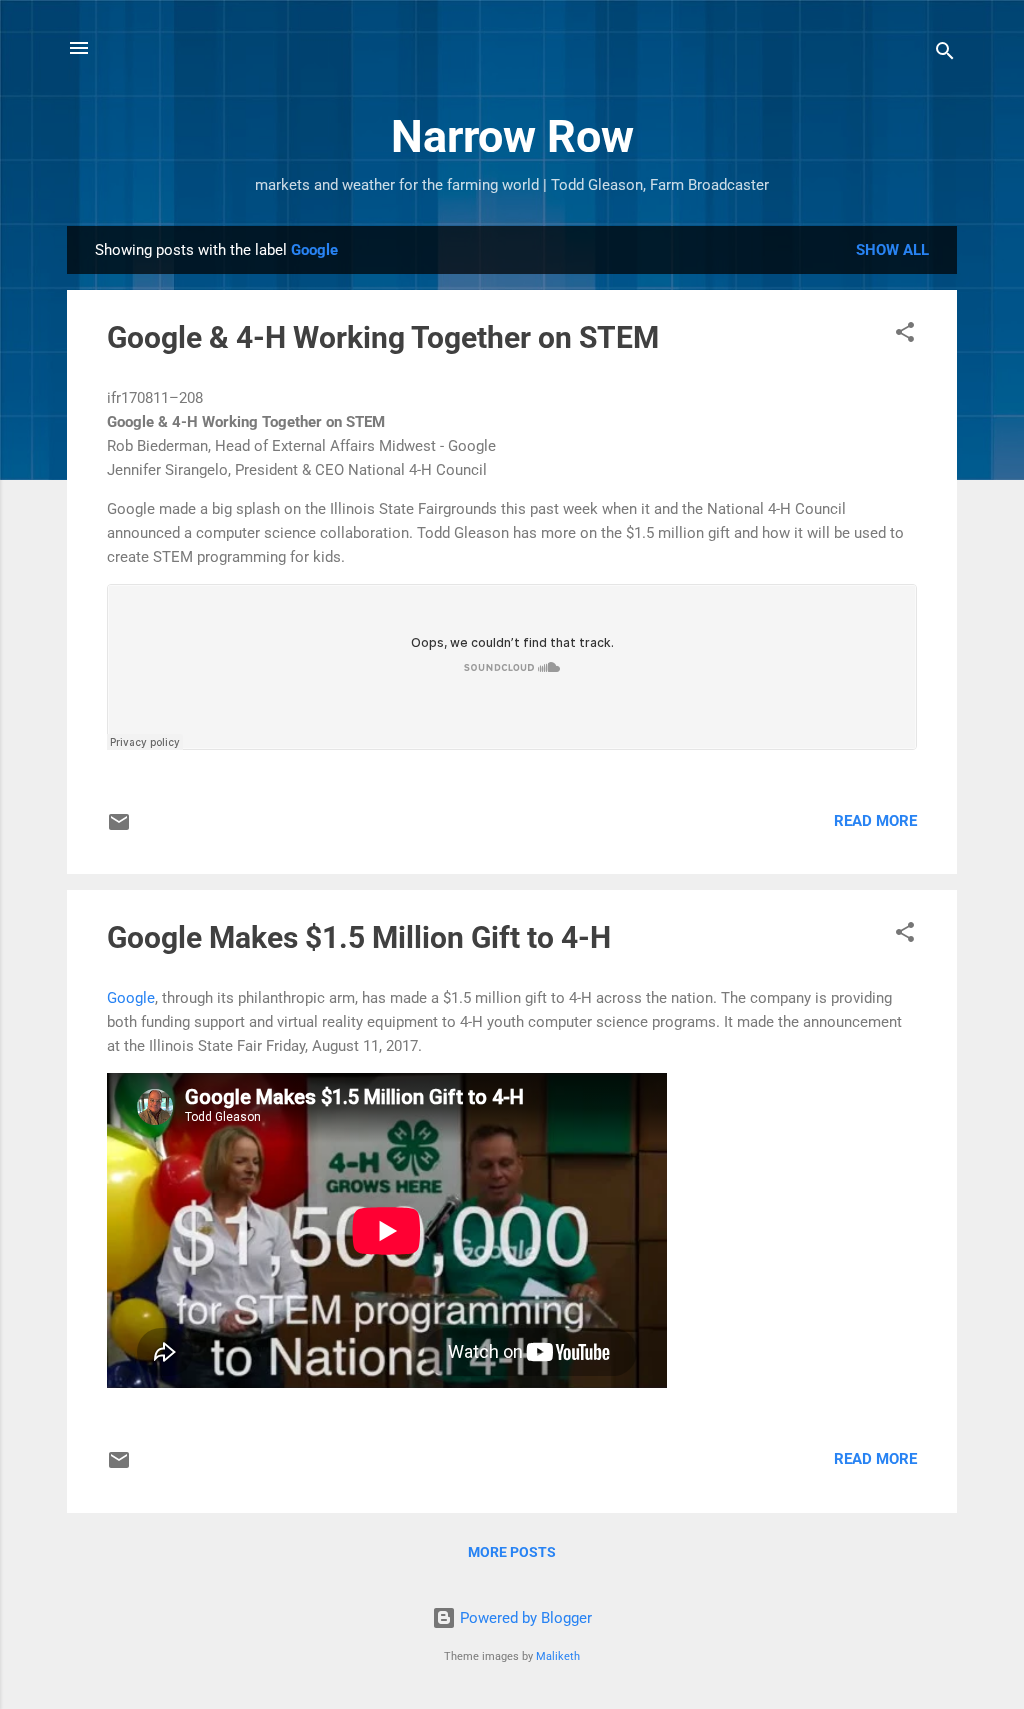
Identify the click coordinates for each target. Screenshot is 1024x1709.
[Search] (945, 54)
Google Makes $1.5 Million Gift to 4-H (359, 937)
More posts (512, 1552)
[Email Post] (119, 829)
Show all (892, 250)
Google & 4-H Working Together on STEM (383, 337)
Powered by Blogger (524, 1618)
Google (131, 998)
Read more (875, 821)
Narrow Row (512, 136)
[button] (905, 335)
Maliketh (558, 1656)
